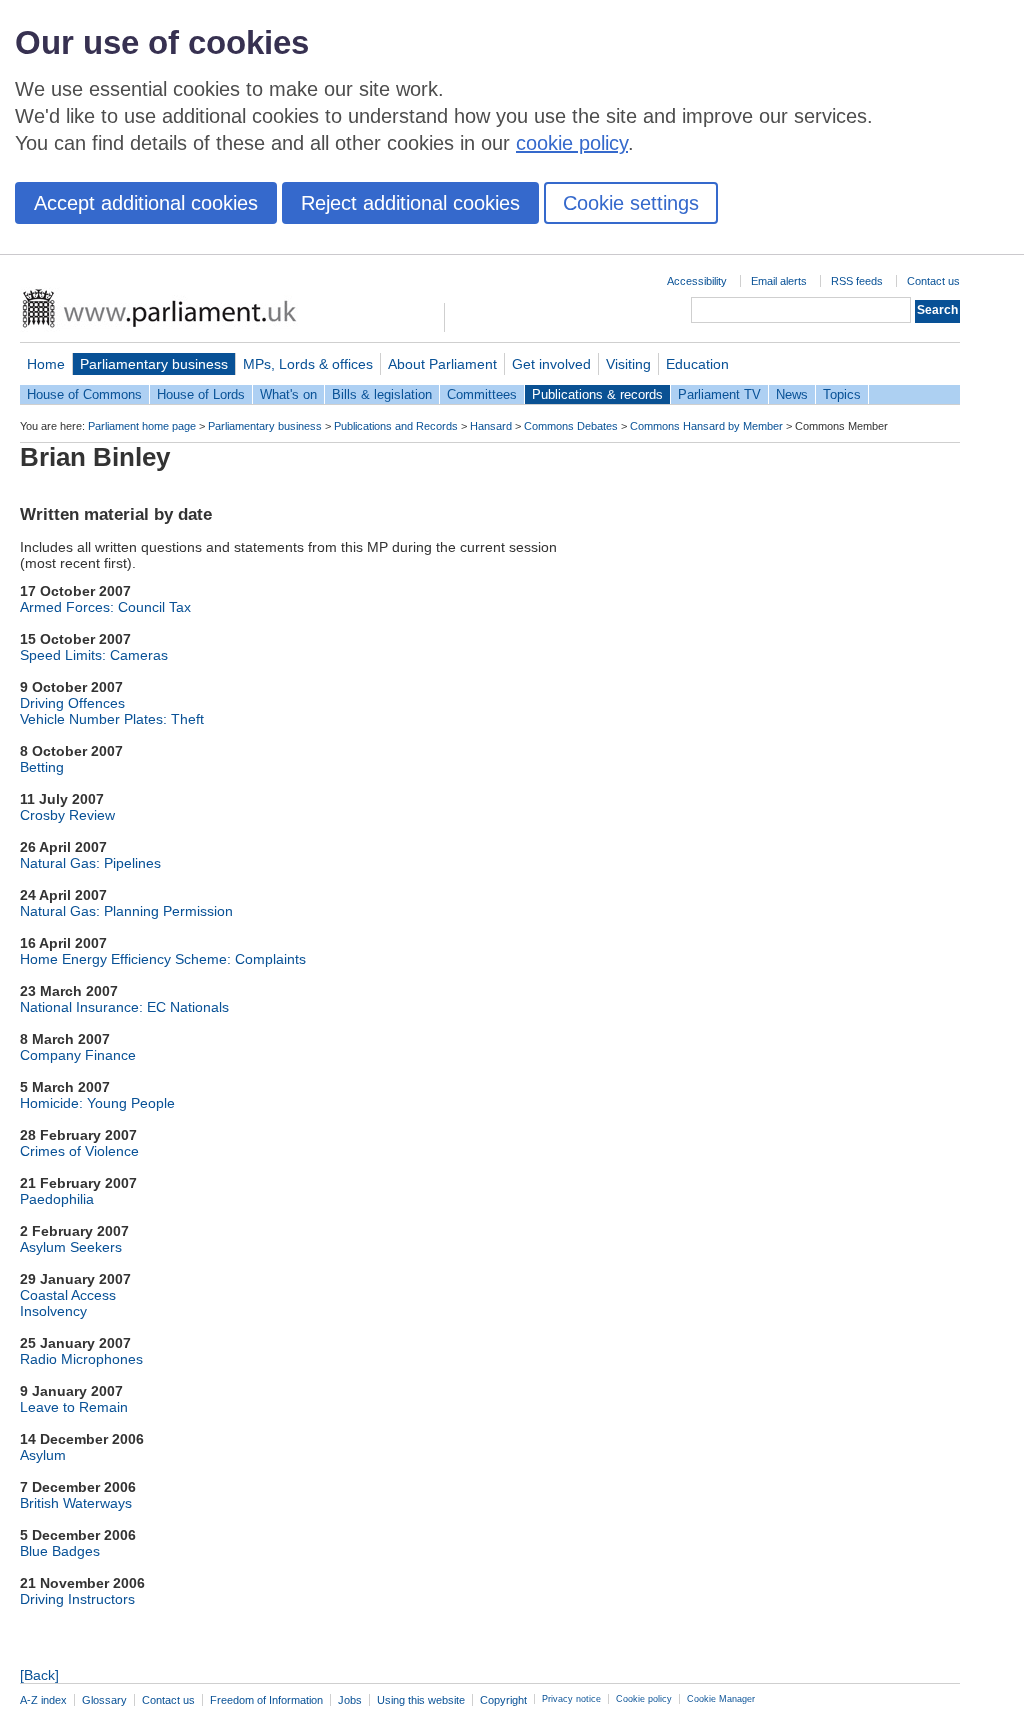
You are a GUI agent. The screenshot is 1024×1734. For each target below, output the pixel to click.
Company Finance (78, 1055)
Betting (42, 767)
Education (697, 364)
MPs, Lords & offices (308, 364)
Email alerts (779, 281)
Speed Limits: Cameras (94, 655)
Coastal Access (68, 1295)
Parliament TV (719, 394)
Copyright (503, 1700)
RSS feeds (857, 281)
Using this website (421, 1700)
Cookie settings (631, 203)
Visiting (628, 364)
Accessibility (697, 281)
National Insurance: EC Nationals (124, 1007)
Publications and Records (396, 426)
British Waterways (76, 1503)
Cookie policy (644, 1699)
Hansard (491, 426)
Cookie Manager (721, 1699)
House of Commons (84, 394)
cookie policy (572, 143)
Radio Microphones (81, 1359)
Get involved (551, 364)
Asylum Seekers (71, 1247)
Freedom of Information (266, 1700)
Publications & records (597, 394)
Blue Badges (60, 1551)
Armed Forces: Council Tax (105, 607)
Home (46, 364)
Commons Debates (571, 426)
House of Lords (201, 394)
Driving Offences (72, 703)
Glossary (104, 1700)
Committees (482, 394)
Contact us (933, 281)
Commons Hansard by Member (706, 426)
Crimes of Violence (79, 1151)
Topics (842, 394)
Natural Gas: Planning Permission (126, 911)
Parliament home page (142, 426)
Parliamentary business (154, 364)
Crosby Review (67, 815)
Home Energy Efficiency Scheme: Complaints (163, 959)
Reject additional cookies (410, 203)
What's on (288, 394)
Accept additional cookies (146, 203)
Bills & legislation (382, 394)
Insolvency (53, 1311)
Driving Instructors (77, 1599)
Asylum (43, 1455)
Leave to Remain (74, 1407)
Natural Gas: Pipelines (90, 863)
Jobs (350, 1700)
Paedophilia (57, 1199)
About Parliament (442, 364)
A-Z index (43, 1700)
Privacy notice (571, 1699)
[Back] (39, 1675)
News (792, 394)
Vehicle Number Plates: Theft (112, 719)
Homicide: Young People (97, 1103)
